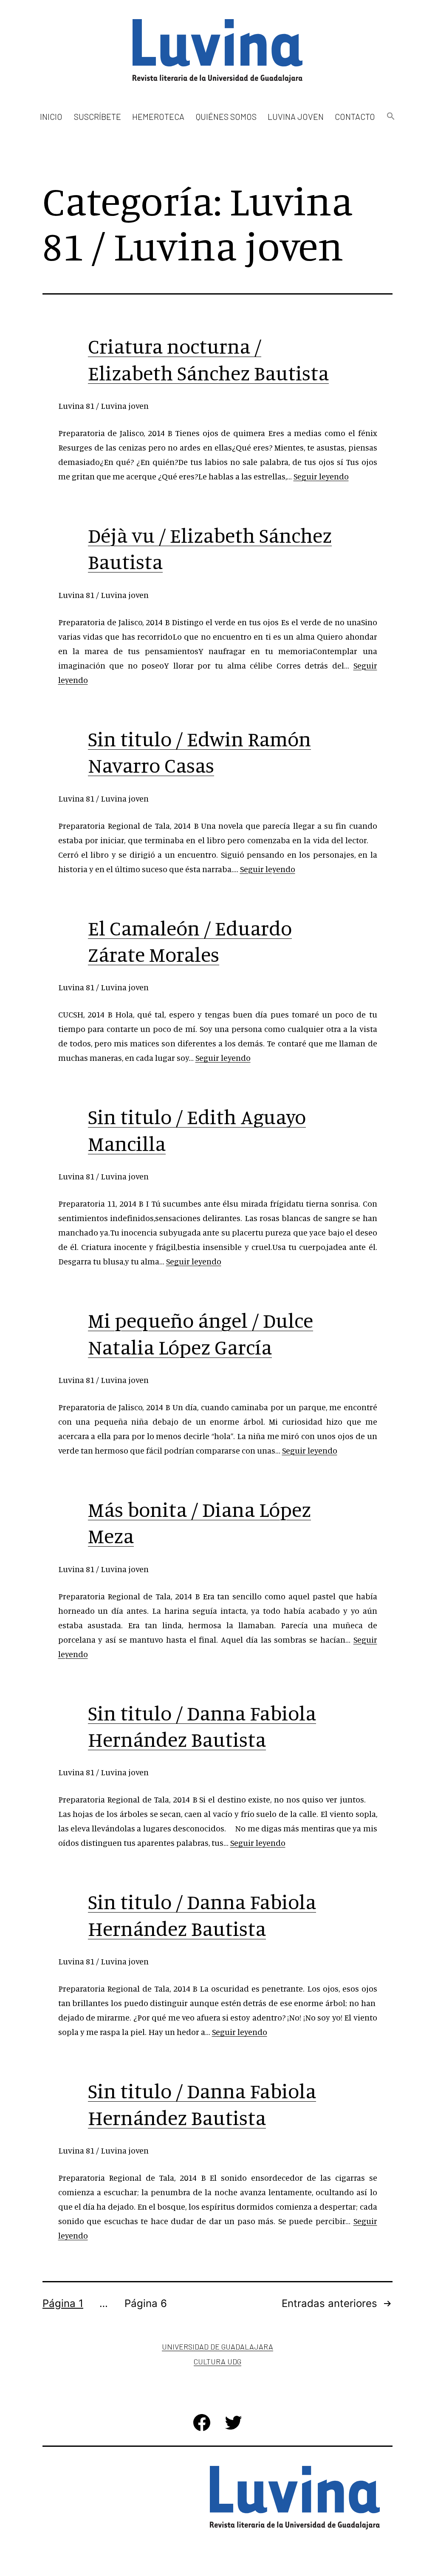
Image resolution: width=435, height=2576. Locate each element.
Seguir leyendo (321, 476)
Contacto (355, 116)
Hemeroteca (158, 116)
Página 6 (146, 2303)
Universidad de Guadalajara (217, 2346)
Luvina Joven (296, 116)
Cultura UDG (217, 2361)
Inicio (51, 116)
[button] (390, 117)
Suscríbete (97, 116)
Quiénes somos (226, 116)
